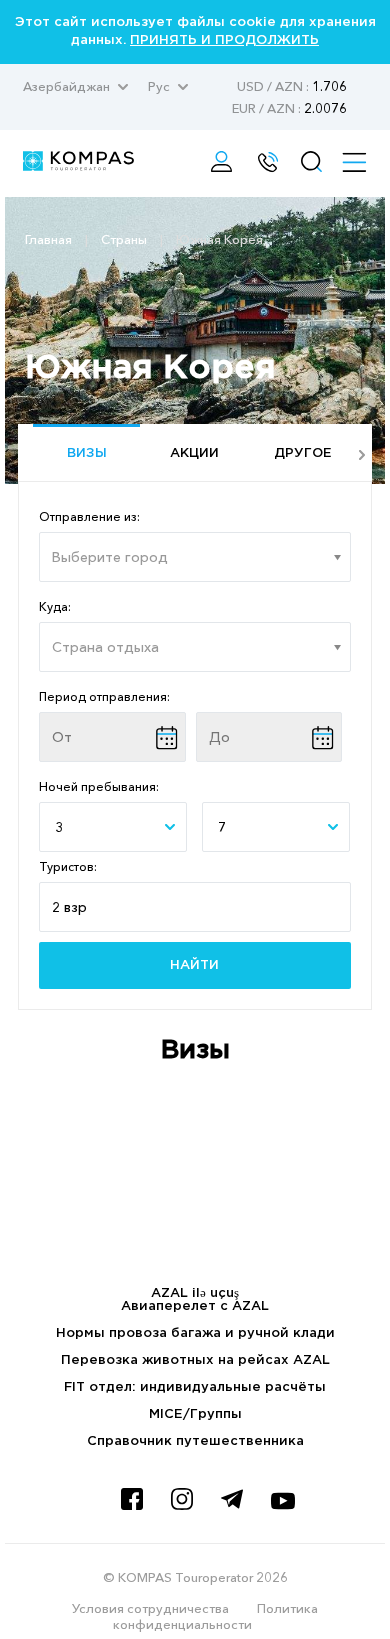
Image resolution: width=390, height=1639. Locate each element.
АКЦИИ (194, 453)
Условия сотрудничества (150, 1608)
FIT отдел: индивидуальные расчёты (195, 1387)
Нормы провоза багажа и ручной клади (195, 1333)
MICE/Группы (195, 1414)
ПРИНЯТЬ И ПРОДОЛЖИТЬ (224, 40)
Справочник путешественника (195, 1441)
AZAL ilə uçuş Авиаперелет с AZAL (195, 1300)
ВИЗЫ (87, 453)
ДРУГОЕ (303, 453)
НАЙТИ (194, 965)
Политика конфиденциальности (215, 1616)
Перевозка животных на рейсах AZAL (195, 1360)
